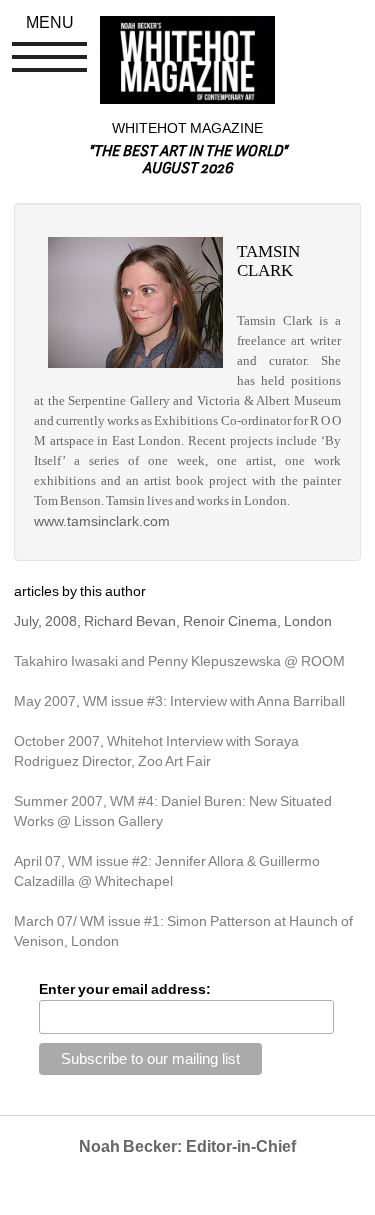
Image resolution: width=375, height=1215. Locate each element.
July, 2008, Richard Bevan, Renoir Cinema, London (173, 621)
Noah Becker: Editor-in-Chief (187, 1146)
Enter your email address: (125, 989)
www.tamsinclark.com (102, 521)
